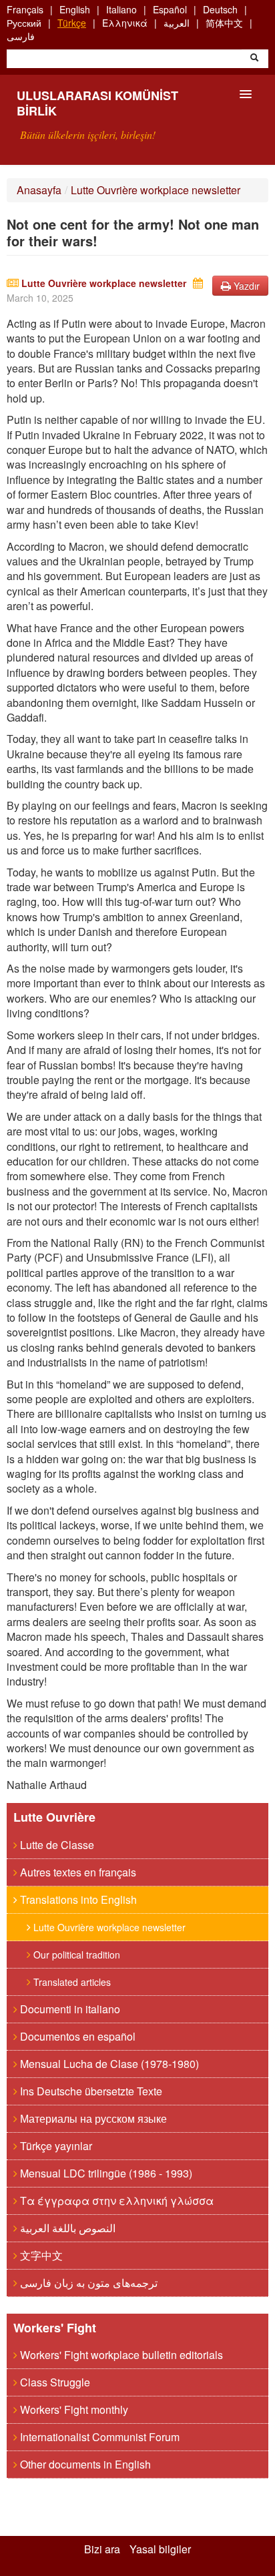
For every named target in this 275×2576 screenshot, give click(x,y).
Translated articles (71, 1982)
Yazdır (245, 286)
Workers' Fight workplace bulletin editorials (120, 2355)
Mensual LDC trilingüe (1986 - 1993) (105, 2173)
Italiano (121, 9)
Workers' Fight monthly (73, 2409)
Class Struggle (54, 2382)
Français (25, 9)
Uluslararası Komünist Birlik (97, 103)
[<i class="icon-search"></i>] (254, 59)
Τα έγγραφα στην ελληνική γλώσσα (115, 2201)
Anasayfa (39, 190)
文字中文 (40, 2255)
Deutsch (220, 9)
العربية (177, 23)
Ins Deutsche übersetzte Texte (90, 2091)
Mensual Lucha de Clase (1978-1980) (108, 2064)
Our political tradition (75, 1955)
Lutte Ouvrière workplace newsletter (156, 190)
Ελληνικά (125, 23)
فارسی (21, 36)
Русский (24, 23)
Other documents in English (84, 2464)
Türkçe (72, 23)
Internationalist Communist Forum (98, 2437)
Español (170, 9)
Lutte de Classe (56, 1845)
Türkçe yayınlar (55, 2146)
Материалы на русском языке (92, 2118)
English (75, 9)
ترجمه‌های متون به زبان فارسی (87, 2283)
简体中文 (224, 23)
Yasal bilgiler (160, 2549)
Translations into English (77, 1899)
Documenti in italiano (69, 2009)
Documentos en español (76, 2036)
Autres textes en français (77, 1872)
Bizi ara (102, 2549)
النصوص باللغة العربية (66, 2228)
